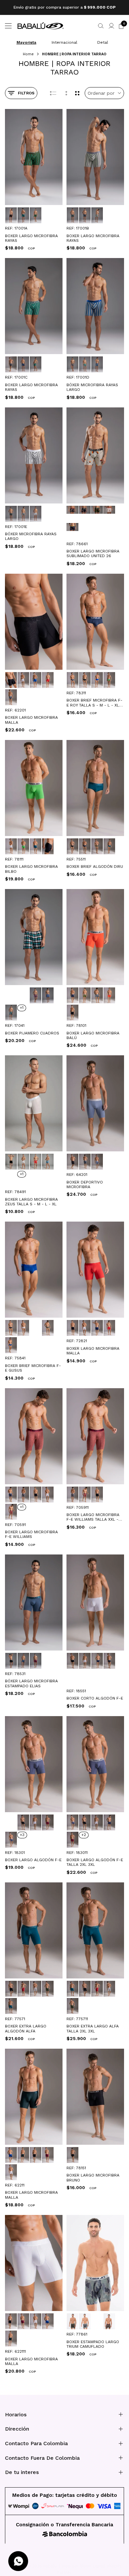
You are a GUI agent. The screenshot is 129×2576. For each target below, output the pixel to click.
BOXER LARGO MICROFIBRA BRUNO (93, 2178)
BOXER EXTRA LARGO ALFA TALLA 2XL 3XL (93, 2028)
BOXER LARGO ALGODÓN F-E (33, 1860)
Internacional (64, 42)
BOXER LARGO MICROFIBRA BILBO (31, 869)
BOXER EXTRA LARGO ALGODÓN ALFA (26, 2028)
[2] (77, 93)
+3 (22, 1835)
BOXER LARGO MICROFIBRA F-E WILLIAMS (31, 1534)
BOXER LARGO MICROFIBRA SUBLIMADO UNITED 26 (93, 553)
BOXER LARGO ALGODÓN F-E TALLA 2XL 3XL (95, 1862)
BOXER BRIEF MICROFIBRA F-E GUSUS (33, 1368)
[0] (53, 93)
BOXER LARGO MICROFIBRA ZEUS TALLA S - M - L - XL (31, 1202)
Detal (103, 42)
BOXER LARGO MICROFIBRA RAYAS (31, 238)
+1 (22, 1008)
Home (28, 54)
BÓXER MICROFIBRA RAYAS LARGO (92, 387)
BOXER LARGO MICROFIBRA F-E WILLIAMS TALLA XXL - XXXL (93, 1517)
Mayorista (26, 42)
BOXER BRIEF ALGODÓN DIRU (95, 867)
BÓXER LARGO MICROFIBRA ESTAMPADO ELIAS (31, 1683)
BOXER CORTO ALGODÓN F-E (95, 1698)
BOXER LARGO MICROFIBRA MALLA (31, 720)
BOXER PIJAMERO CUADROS (32, 1033)
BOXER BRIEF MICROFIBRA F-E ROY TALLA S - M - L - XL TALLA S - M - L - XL (94, 703)
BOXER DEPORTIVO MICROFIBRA (85, 1184)
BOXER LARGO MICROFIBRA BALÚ (93, 1035)
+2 (84, 1835)
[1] (66, 93)
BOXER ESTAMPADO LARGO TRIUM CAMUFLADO (93, 2344)
